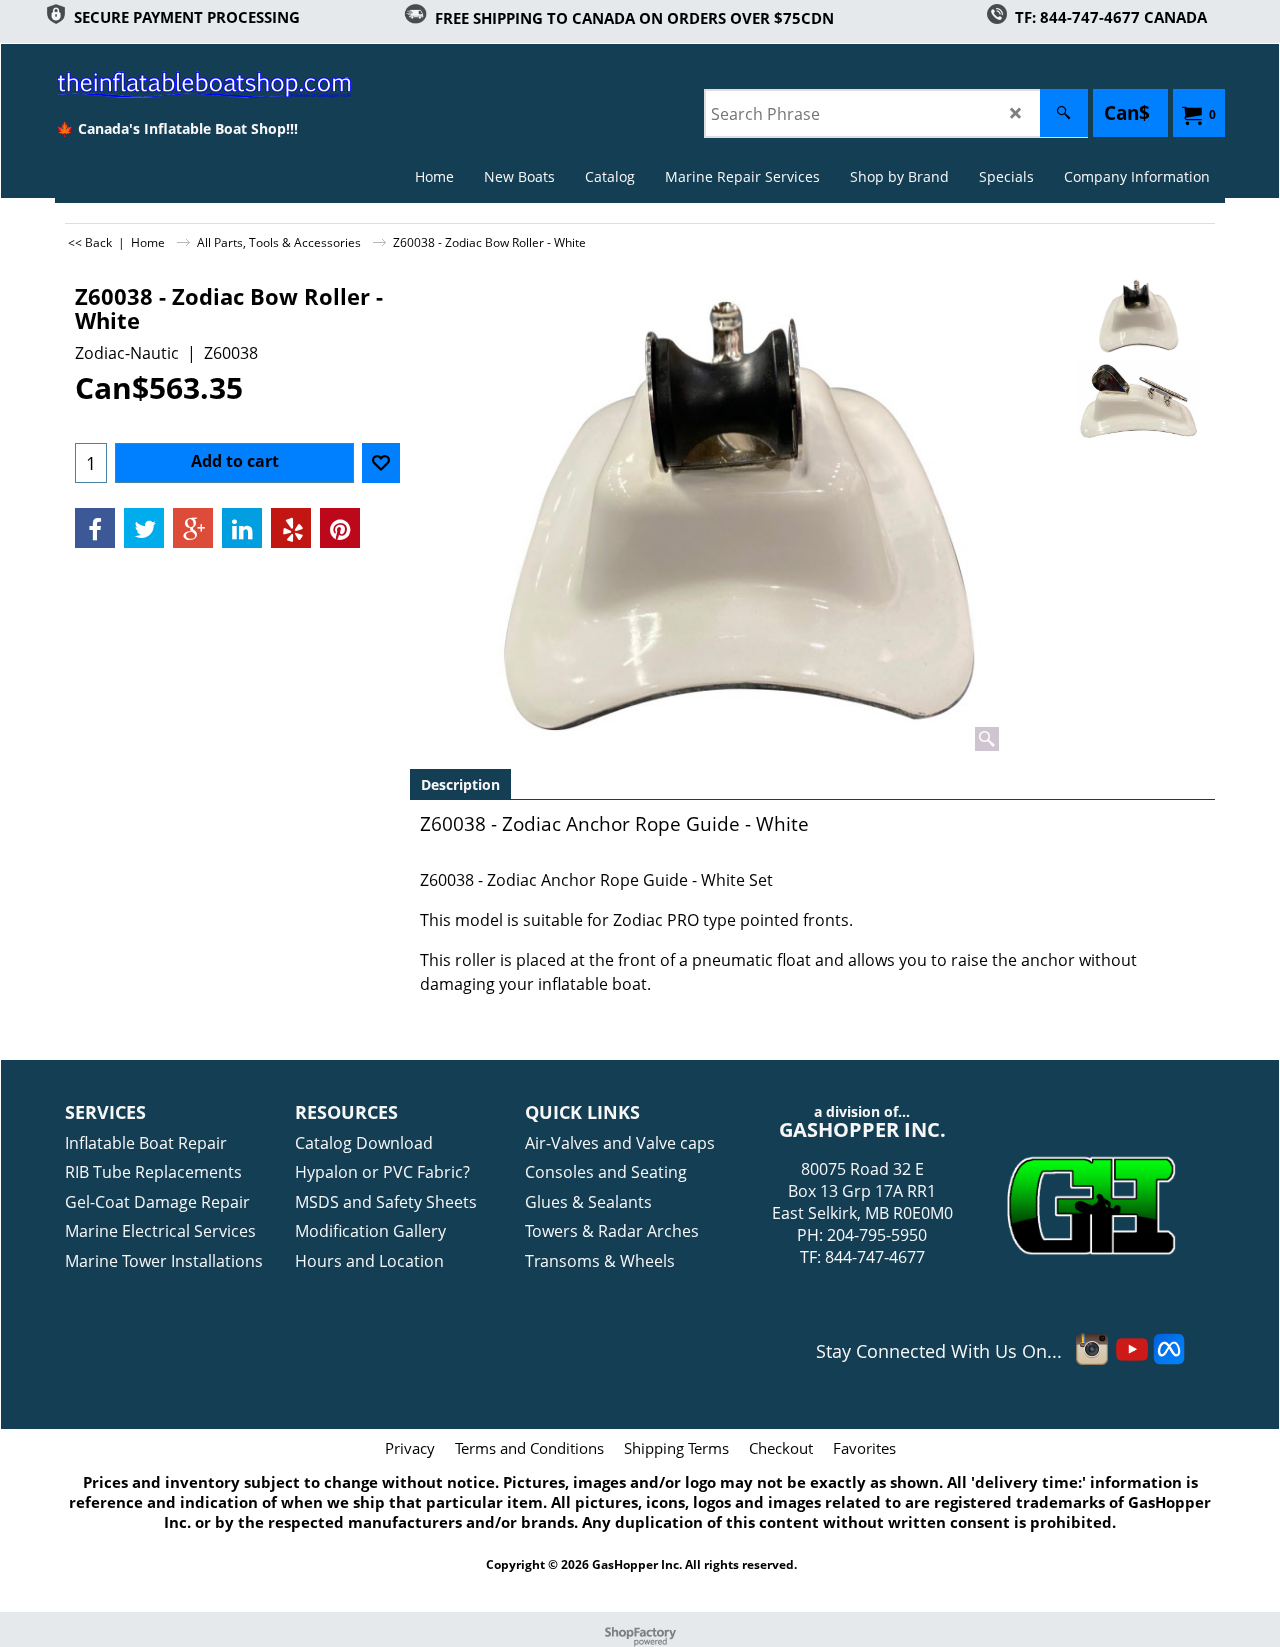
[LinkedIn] (242, 528)
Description (460, 784)
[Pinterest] (340, 528)
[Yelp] (291, 528)
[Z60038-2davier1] (1137, 401)
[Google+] (193, 528)
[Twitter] (144, 528)
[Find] (1064, 113)
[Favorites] (381, 463)
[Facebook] (95, 528)
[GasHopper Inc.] (176, 84)
